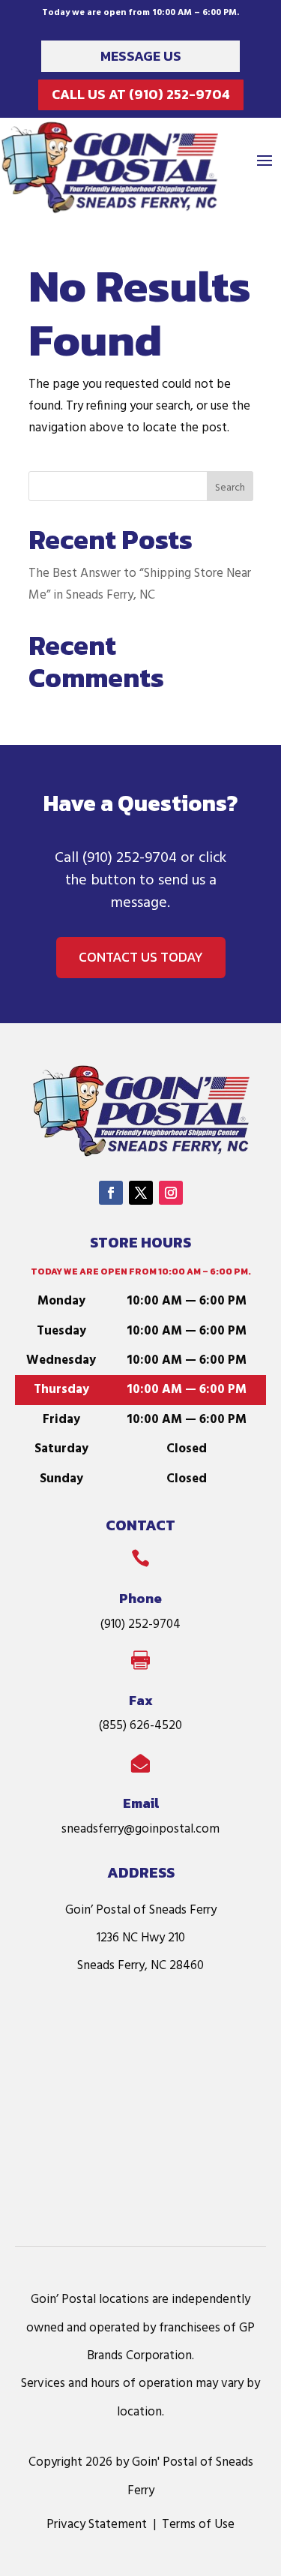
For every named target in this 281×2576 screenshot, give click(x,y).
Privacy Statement (97, 2525)
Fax (141, 1700)
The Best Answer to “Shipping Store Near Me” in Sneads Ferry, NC (140, 584)
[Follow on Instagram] (171, 1193)
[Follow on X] (141, 1193)
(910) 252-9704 (130, 858)
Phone (140, 1598)
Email (141, 1803)
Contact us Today (141, 957)
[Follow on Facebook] (111, 1193)
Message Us (141, 56)
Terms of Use (198, 2525)
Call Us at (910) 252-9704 (141, 94)
